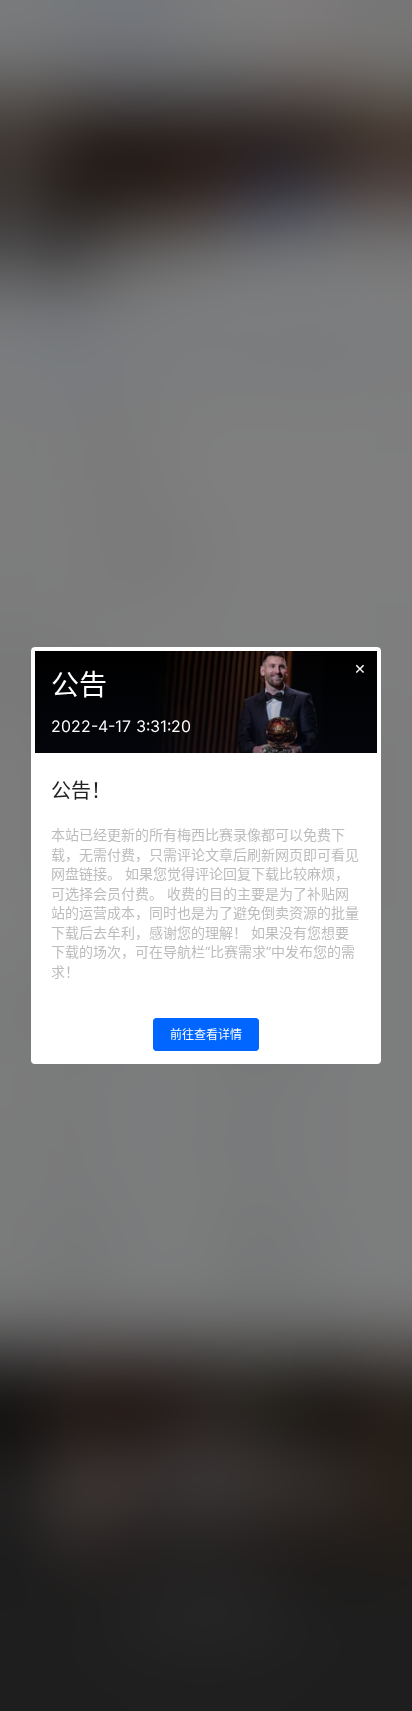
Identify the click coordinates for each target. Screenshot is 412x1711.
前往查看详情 (206, 1034)
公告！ (81, 791)
